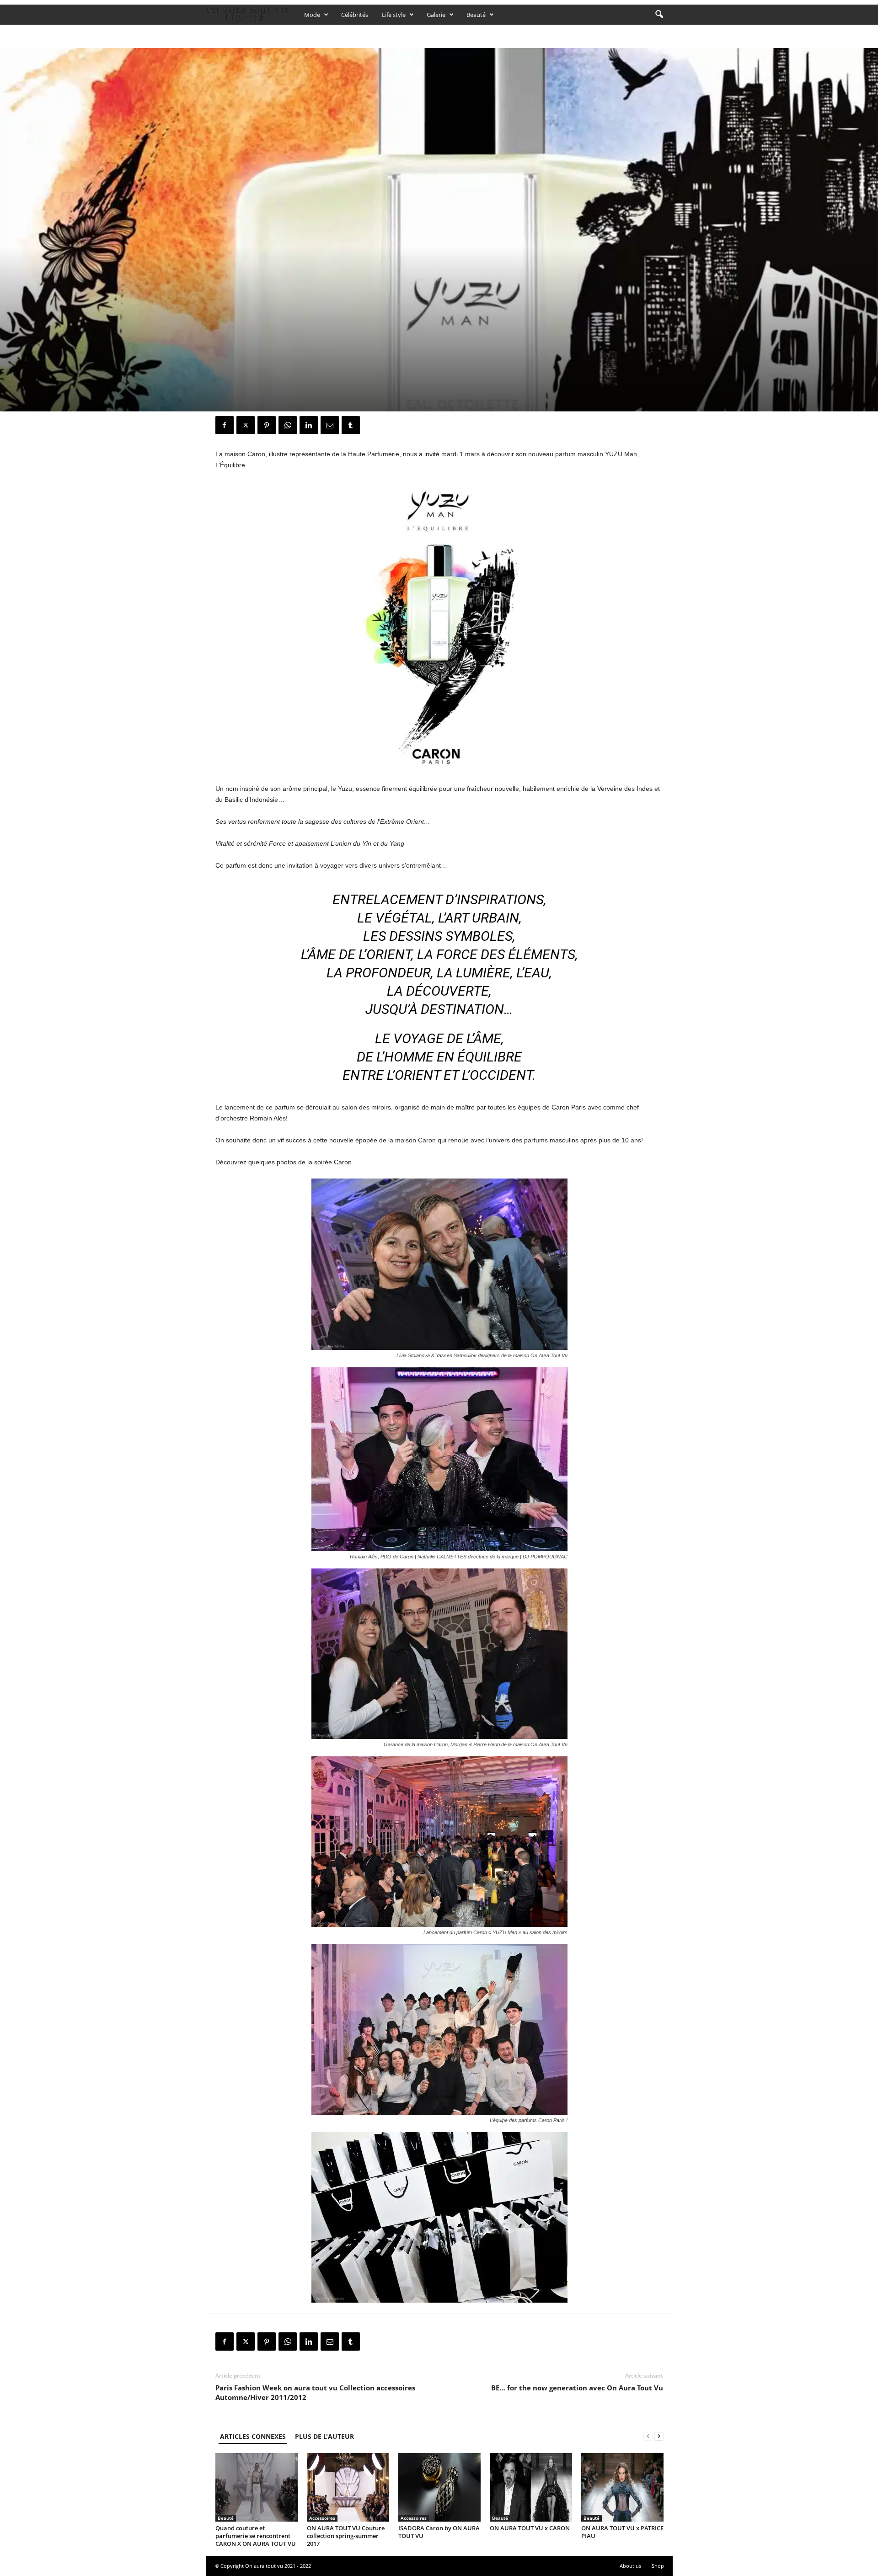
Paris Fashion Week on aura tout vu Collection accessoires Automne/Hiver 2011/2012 (315, 2392)
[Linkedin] (309, 425)
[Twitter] (246, 425)
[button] (659, 15)
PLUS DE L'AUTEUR (324, 2436)
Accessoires (322, 2518)
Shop (658, 2566)
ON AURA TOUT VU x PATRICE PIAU (622, 2532)
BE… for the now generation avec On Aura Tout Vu (577, 2388)
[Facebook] (225, 425)
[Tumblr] (351, 425)
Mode (312, 15)
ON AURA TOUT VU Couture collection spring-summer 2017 (346, 2536)
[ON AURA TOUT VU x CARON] (531, 2487)
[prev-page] (648, 2436)
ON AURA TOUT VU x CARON (530, 2528)
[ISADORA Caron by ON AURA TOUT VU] (439, 2487)
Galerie (436, 15)
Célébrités (355, 15)
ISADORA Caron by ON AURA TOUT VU (439, 2532)
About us (630, 2566)
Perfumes (253, 316)
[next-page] (659, 2436)
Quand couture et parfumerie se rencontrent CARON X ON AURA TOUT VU (256, 2536)
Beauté (476, 15)
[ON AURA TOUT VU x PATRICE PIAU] (622, 2487)
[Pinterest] (267, 425)
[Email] (330, 425)
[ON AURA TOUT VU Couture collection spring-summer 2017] (348, 2487)
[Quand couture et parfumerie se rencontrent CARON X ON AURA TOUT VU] (257, 2487)
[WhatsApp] (288, 425)
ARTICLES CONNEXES (253, 2436)
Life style (394, 15)
